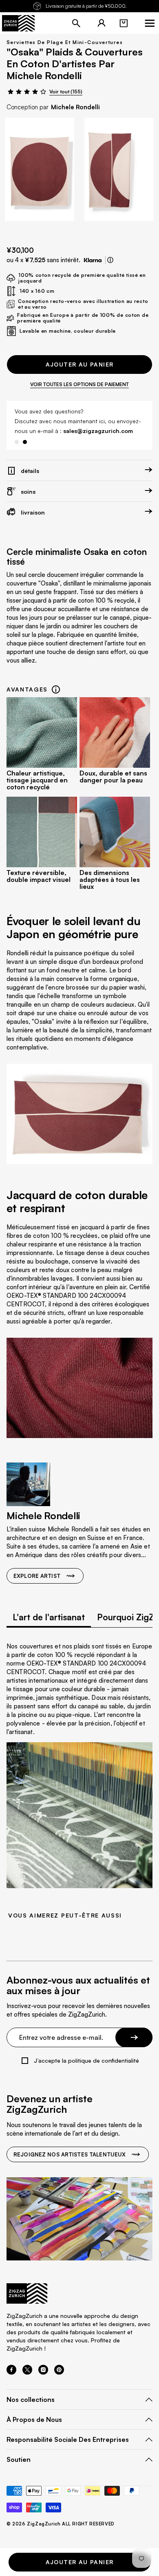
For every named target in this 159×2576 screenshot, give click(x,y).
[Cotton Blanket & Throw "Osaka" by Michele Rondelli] (40, 169)
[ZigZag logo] (18, 23)
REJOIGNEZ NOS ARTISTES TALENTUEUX (70, 2154)
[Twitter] (27, 2372)
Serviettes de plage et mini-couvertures (65, 42)
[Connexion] (102, 23)
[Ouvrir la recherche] (76, 23)
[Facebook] (11, 2372)
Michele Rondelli (75, 107)
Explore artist (37, 1576)
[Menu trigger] (150, 23)
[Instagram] (43, 2372)
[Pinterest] (59, 2372)
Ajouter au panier (80, 364)
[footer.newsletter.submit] (134, 2037)
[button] (124, 23)
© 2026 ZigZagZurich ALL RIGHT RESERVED (61, 2524)
